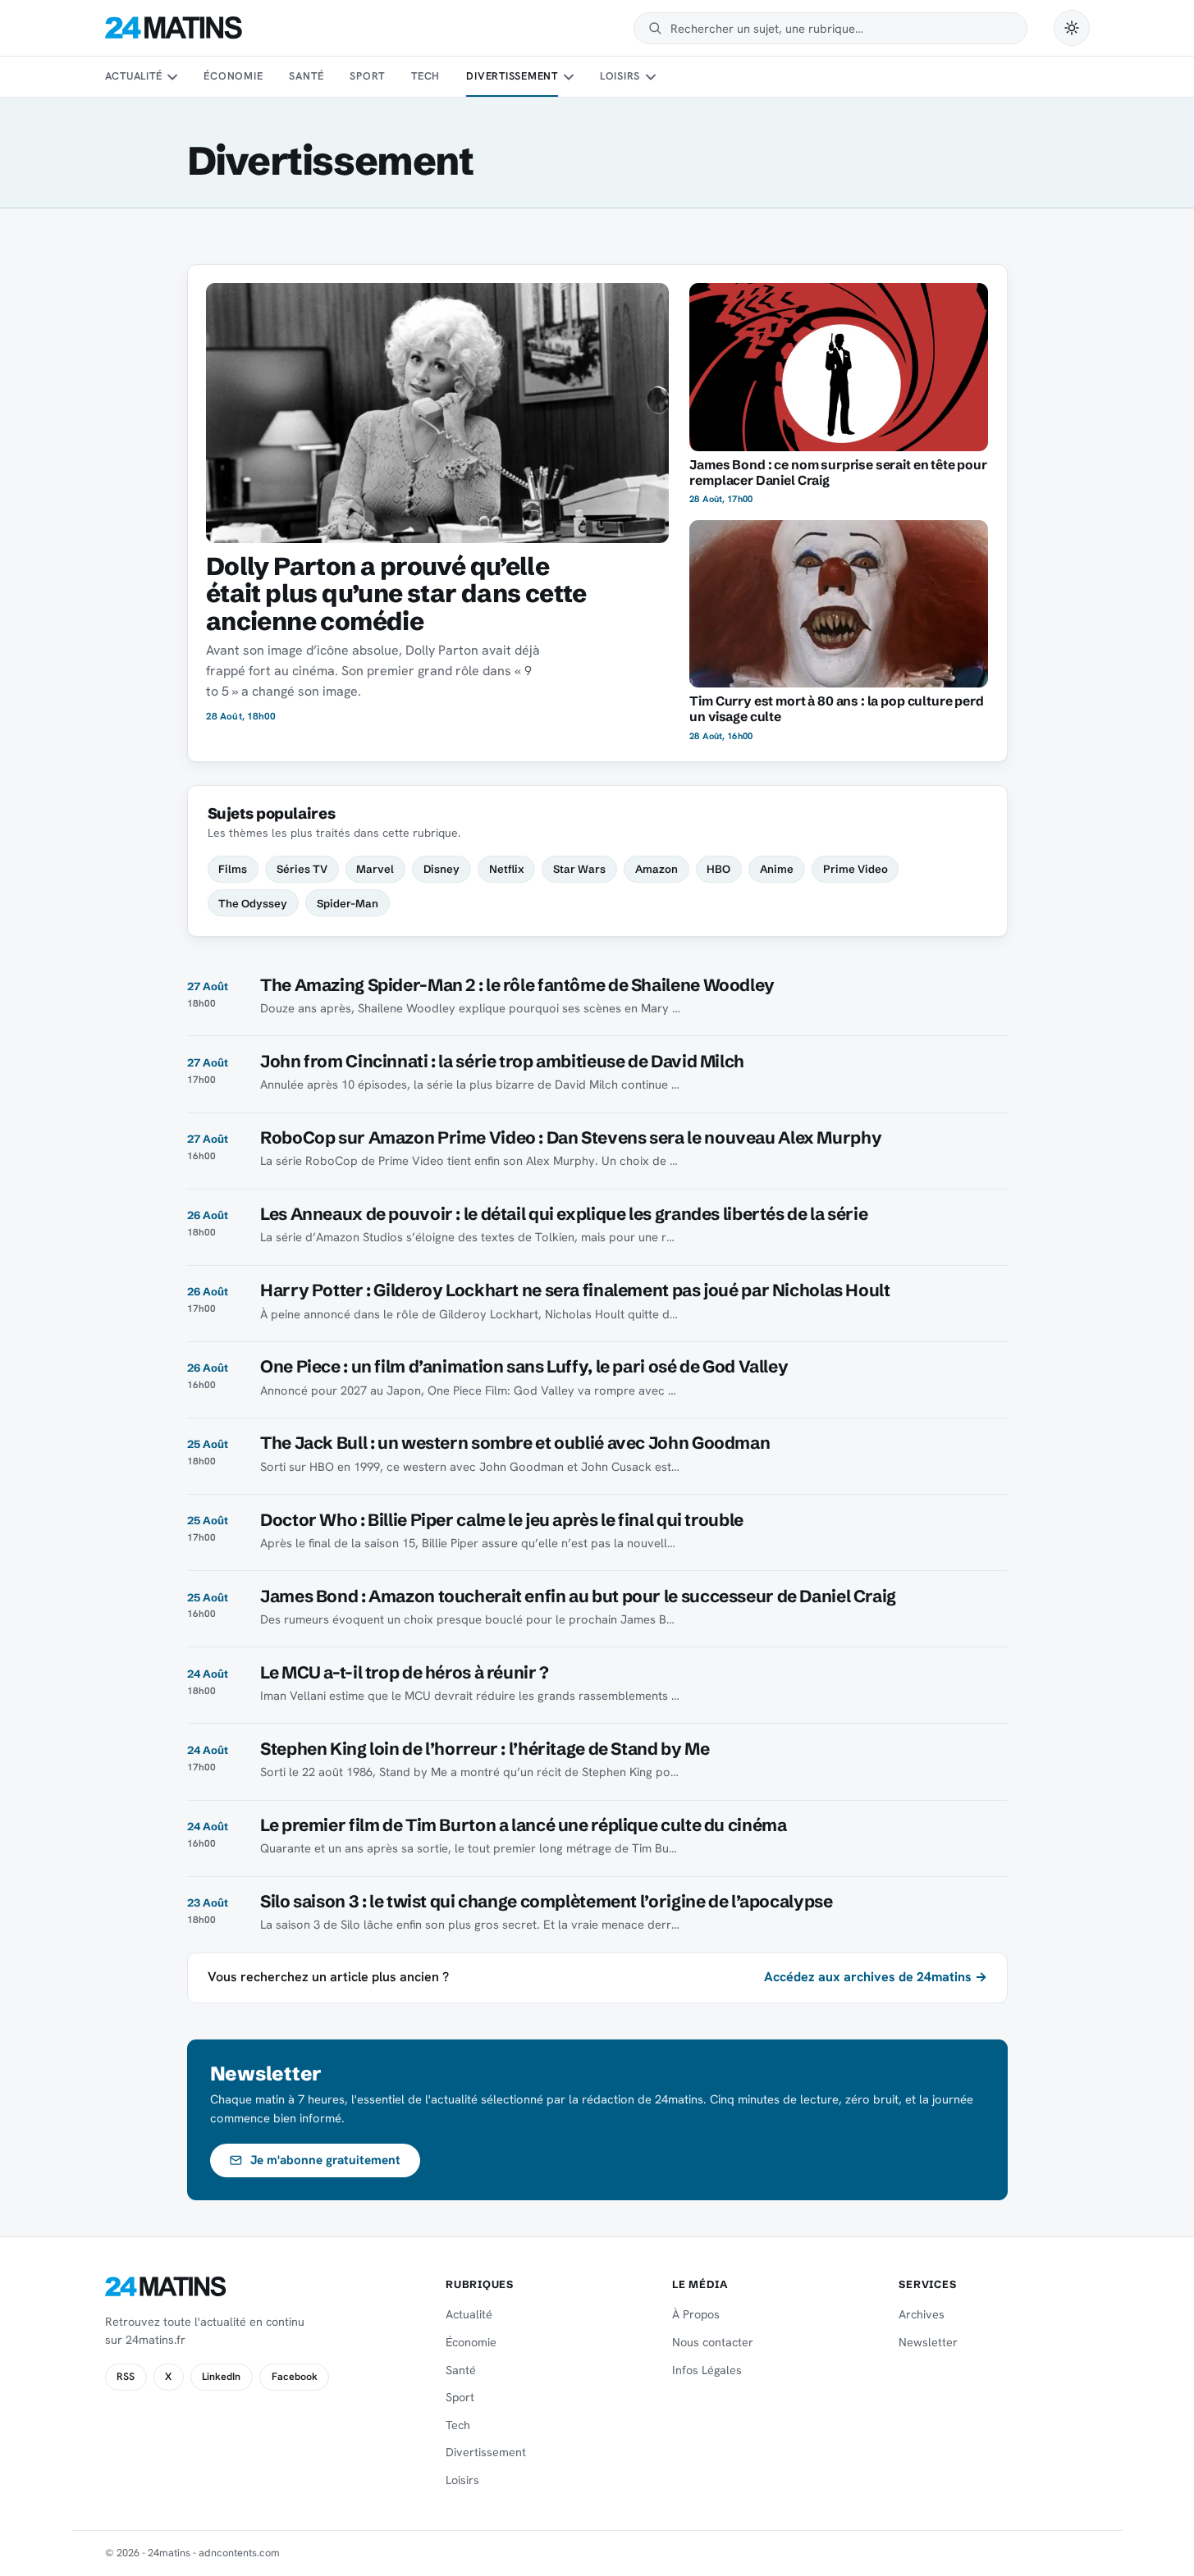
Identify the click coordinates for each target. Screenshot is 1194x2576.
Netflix (507, 869)
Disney (441, 869)
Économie (233, 76)
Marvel (375, 869)
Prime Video (855, 869)
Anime (777, 869)
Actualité (134, 76)
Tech (425, 76)
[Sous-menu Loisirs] (651, 77)
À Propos (696, 2314)
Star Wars (579, 869)
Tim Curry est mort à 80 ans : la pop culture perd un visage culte (836, 709)
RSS (126, 2377)
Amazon (656, 869)
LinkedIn (221, 2377)
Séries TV (302, 869)
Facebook (295, 2377)
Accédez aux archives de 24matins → (876, 1977)
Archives (922, 2314)
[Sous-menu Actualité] (172, 77)
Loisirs (620, 76)
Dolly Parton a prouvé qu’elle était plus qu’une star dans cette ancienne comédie (396, 594)
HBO (718, 869)
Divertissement (512, 76)
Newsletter (928, 2342)
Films (233, 869)
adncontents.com (239, 2553)
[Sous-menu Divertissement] (568, 77)
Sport (367, 76)
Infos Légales (707, 2370)
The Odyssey (253, 903)
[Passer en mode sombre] (1072, 28)
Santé (306, 76)
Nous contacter (713, 2342)
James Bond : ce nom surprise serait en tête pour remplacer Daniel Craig (838, 473)
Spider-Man (348, 903)
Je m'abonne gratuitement (325, 2160)
